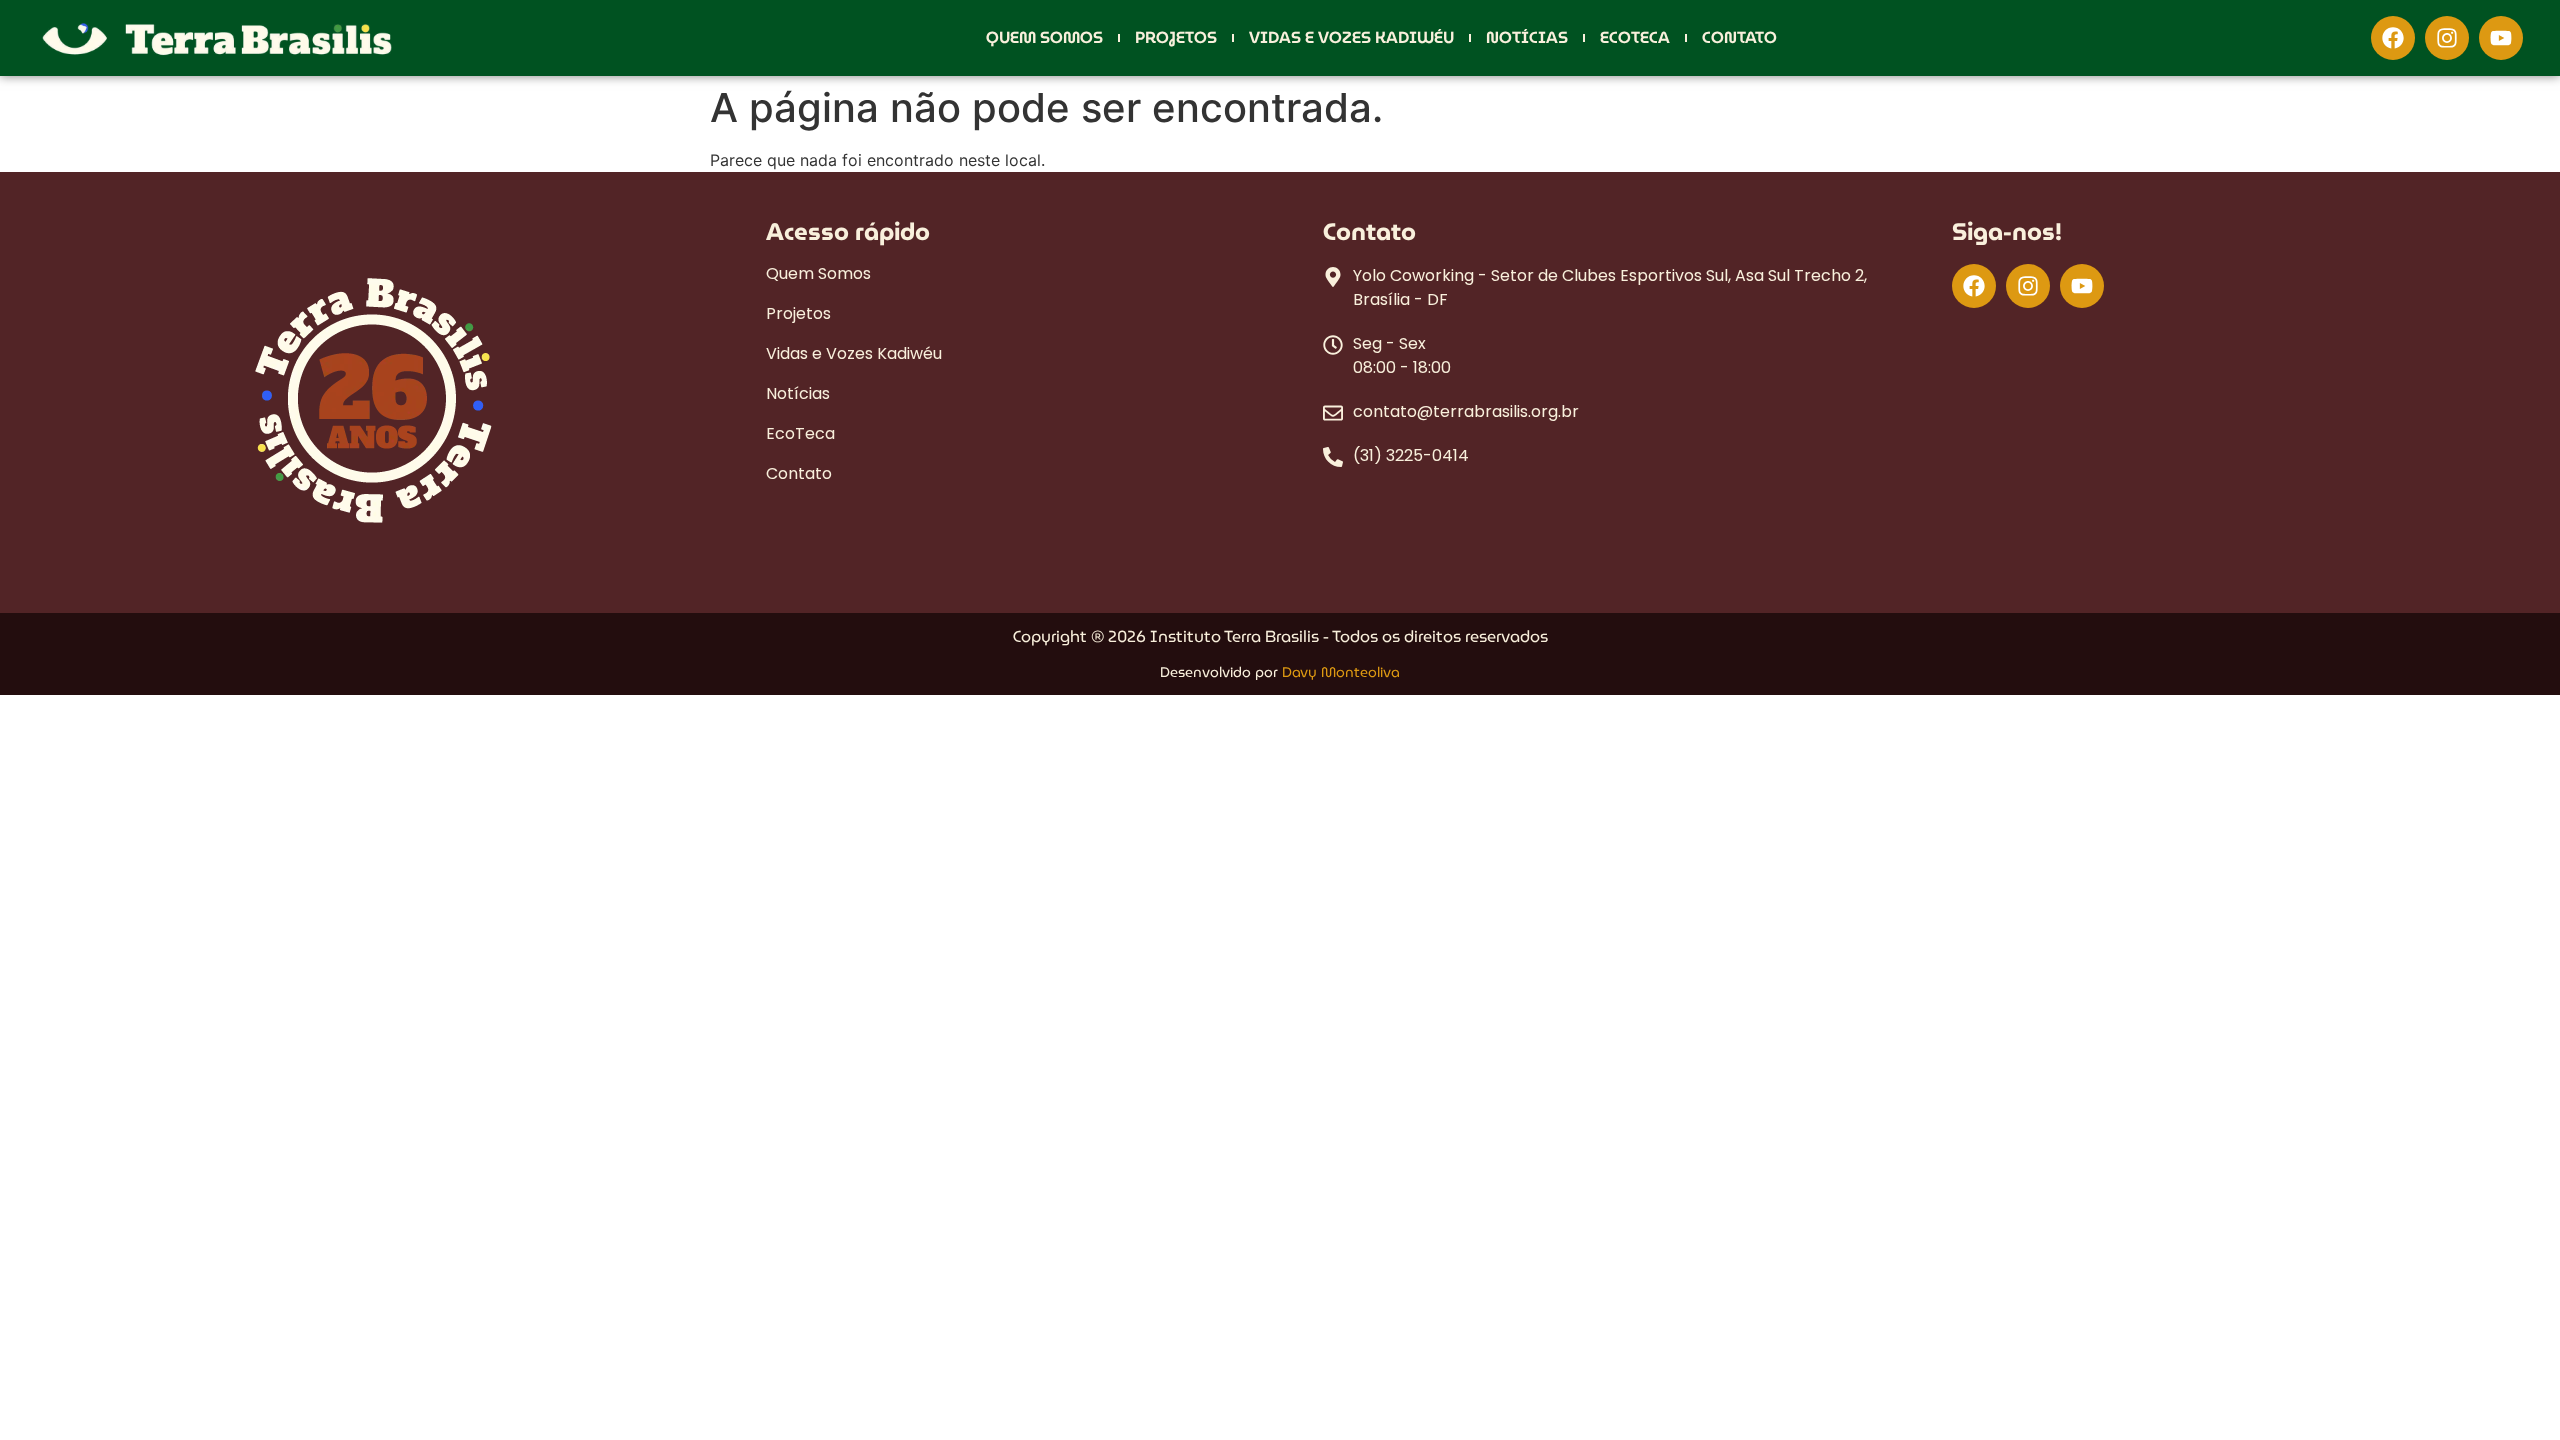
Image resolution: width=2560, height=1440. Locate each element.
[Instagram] (2447, 38)
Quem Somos (1044, 38)
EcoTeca (1635, 38)
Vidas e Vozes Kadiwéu (1351, 38)
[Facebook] (2393, 38)
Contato (1739, 38)
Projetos (1176, 38)
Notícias (1527, 38)
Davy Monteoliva (1341, 672)
